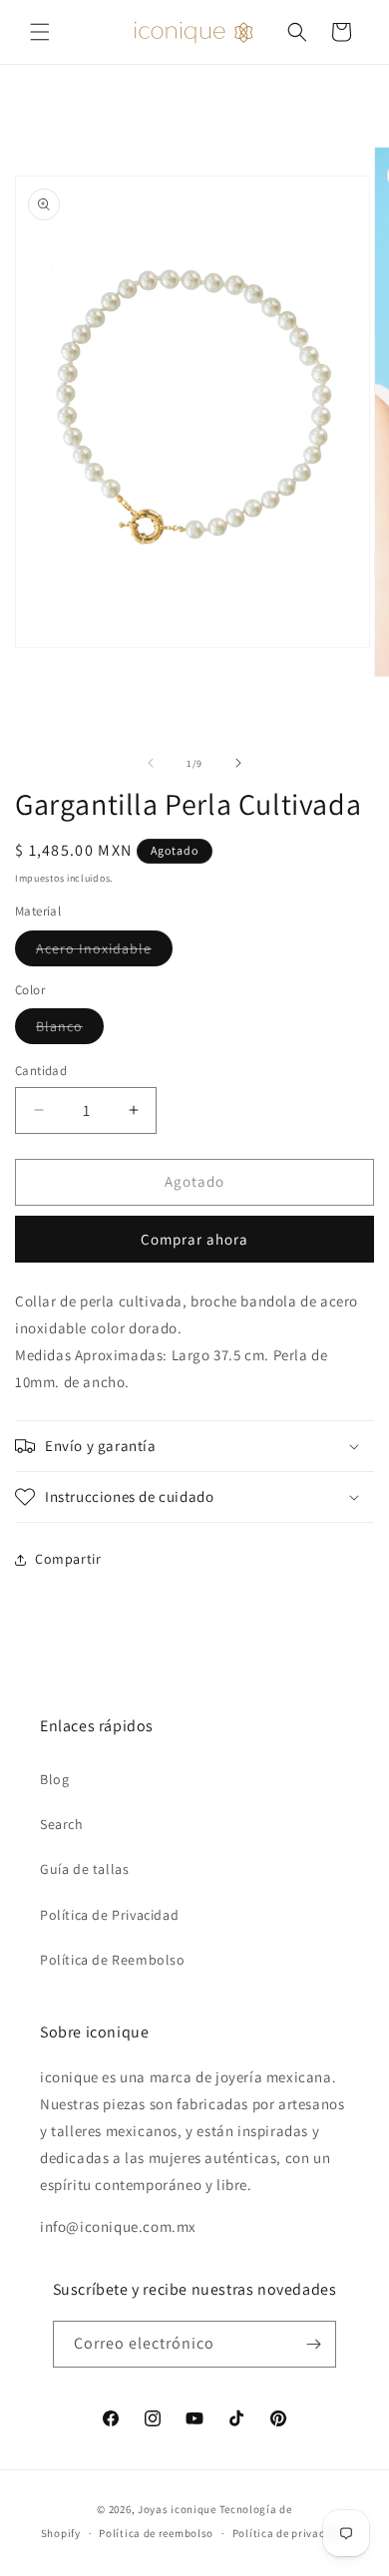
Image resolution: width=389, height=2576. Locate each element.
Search (62, 1824)
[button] (40, 32)
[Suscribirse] (313, 2344)
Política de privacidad (290, 2533)
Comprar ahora (194, 1239)
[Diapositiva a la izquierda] (151, 763)
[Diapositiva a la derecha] (238, 763)
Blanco (70, 1030)
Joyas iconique (177, 2509)
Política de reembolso (156, 2533)
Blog (54, 1779)
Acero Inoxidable (104, 952)
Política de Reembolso (113, 1960)
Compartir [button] (68, 1559)
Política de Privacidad (109, 1915)
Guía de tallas (84, 1869)
